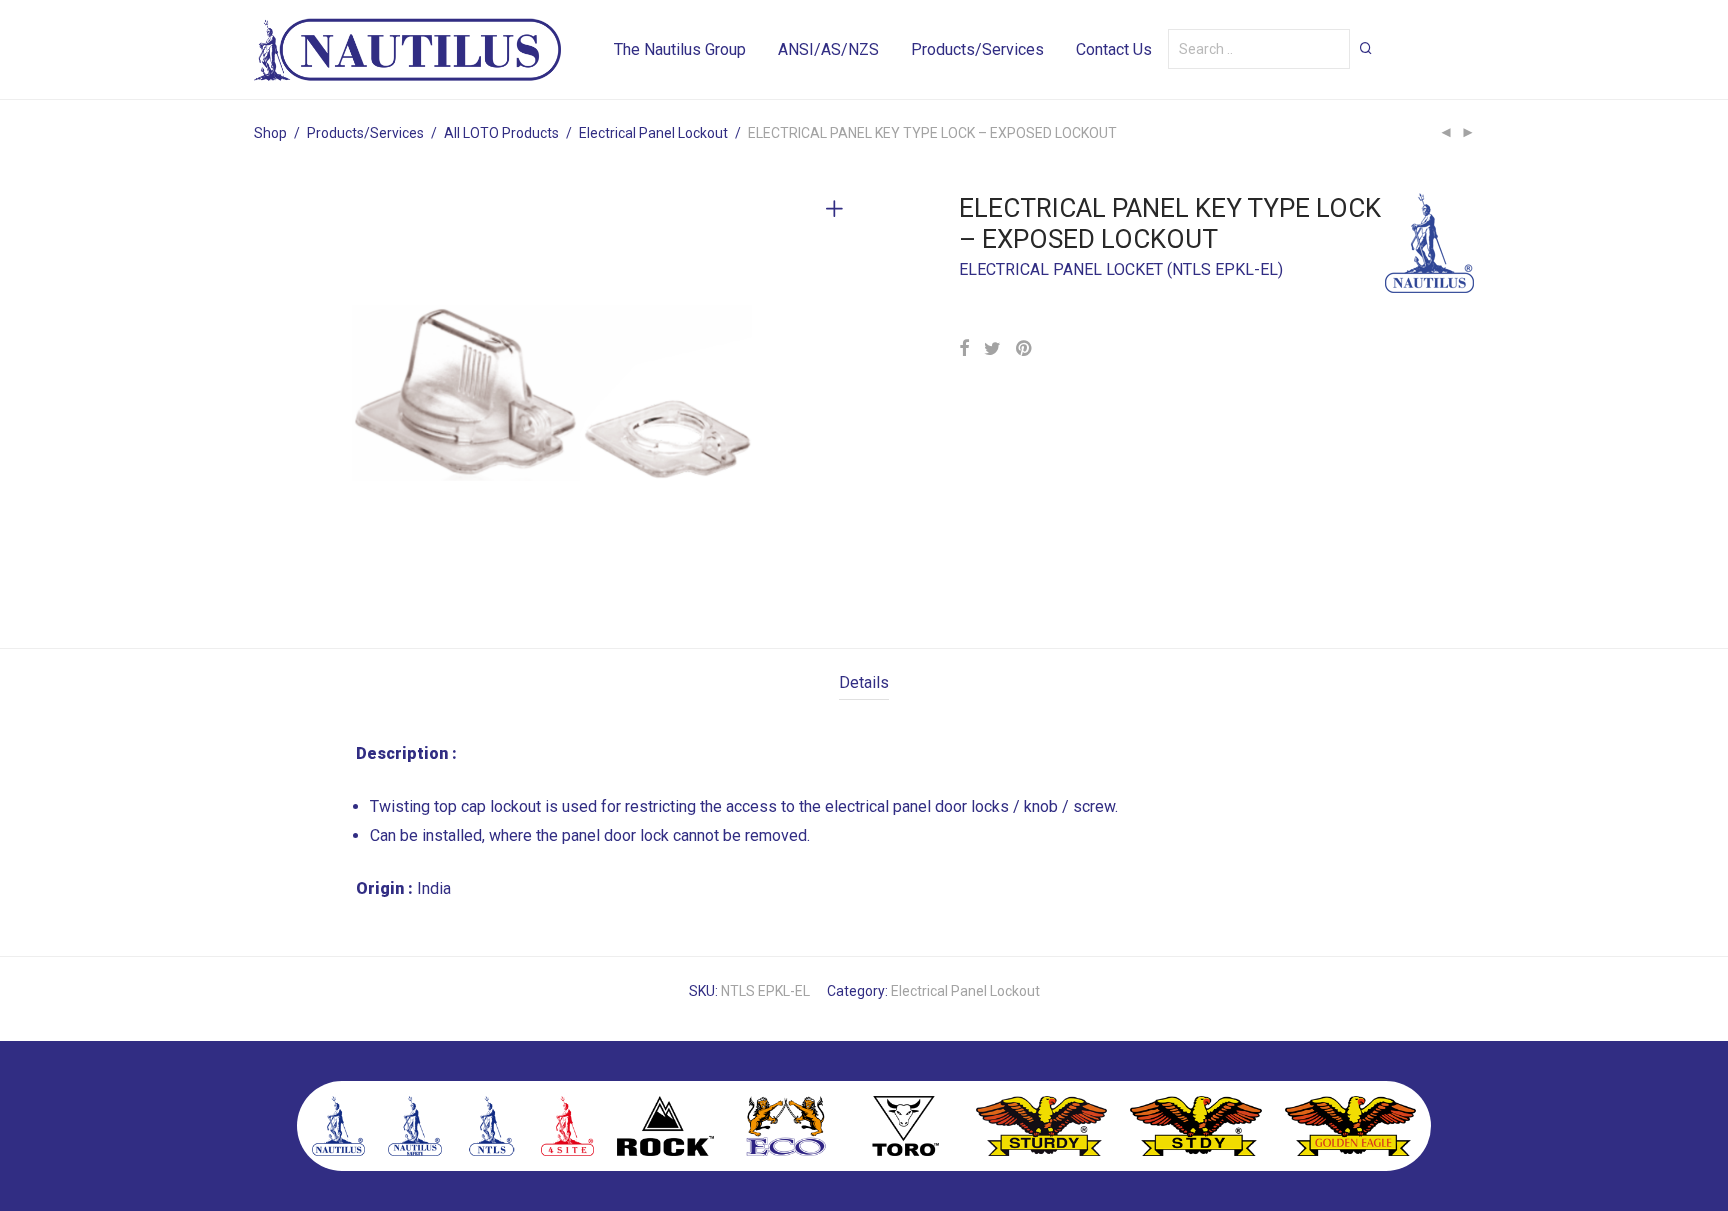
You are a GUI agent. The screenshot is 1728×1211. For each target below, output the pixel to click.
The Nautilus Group (680, 49)
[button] (1366, 48)
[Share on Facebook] (964, 349)
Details (864, 682)
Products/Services (977, 49)
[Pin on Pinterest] (1025, 349)
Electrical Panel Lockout (653, 133)
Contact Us (1114, 49)
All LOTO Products (501, 133)
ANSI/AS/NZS (828, 49)
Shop (270, 133)
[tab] (864, 683)
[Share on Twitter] (992, 349)
